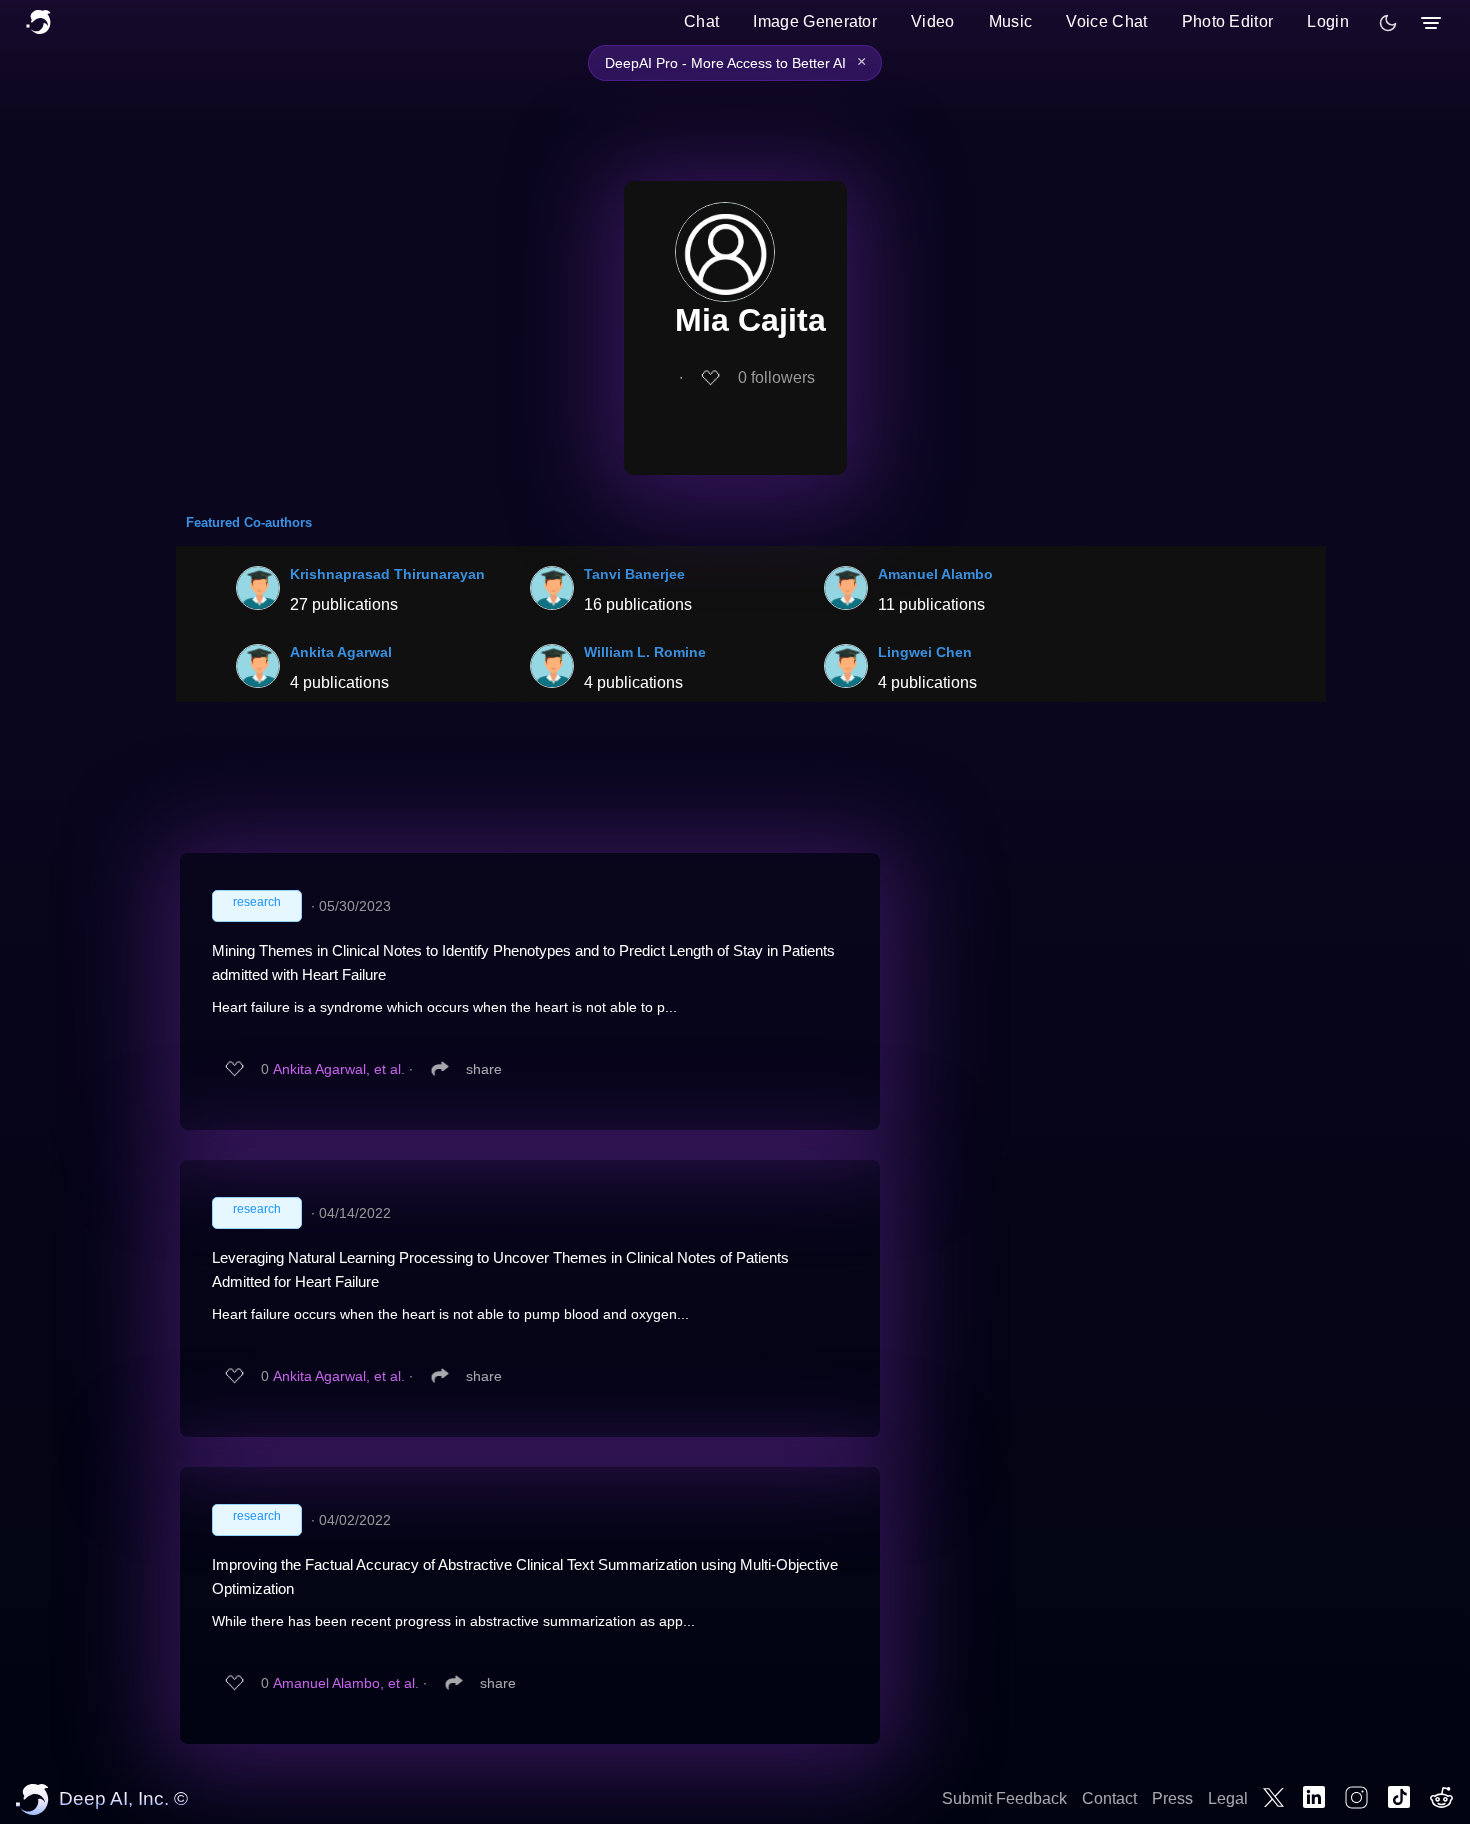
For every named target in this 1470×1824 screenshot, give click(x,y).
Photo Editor (1228, 21)
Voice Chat (1106, 21)
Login (1328, 21)
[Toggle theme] (1388, 23)
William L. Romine (645, 652)
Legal (1228, 1798)
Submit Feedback (1004, 1798)
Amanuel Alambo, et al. (346, 1683)
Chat (701, 21)
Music (1011, 21)
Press (1172, 1798)
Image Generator (815, 21)
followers (776, 377)
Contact (1109, 1798)
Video (933, 21)
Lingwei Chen (925, 652)
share (484, 1069)
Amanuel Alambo (935, 574)
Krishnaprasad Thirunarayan (387, 574)
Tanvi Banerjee (634, 574)
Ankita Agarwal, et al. (339, 1069)
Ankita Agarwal (341, 652)
